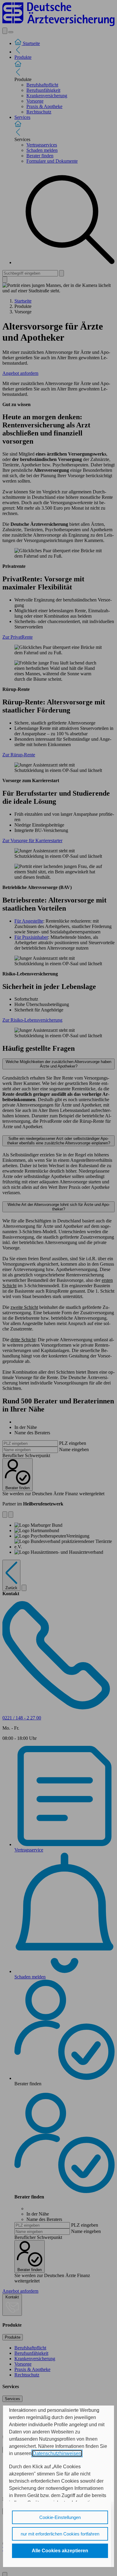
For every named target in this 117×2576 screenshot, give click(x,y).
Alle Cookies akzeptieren (60, 2551)
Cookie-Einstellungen (60, 2517)
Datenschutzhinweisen (57, 2453)
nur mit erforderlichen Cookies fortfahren (60, 2534)
